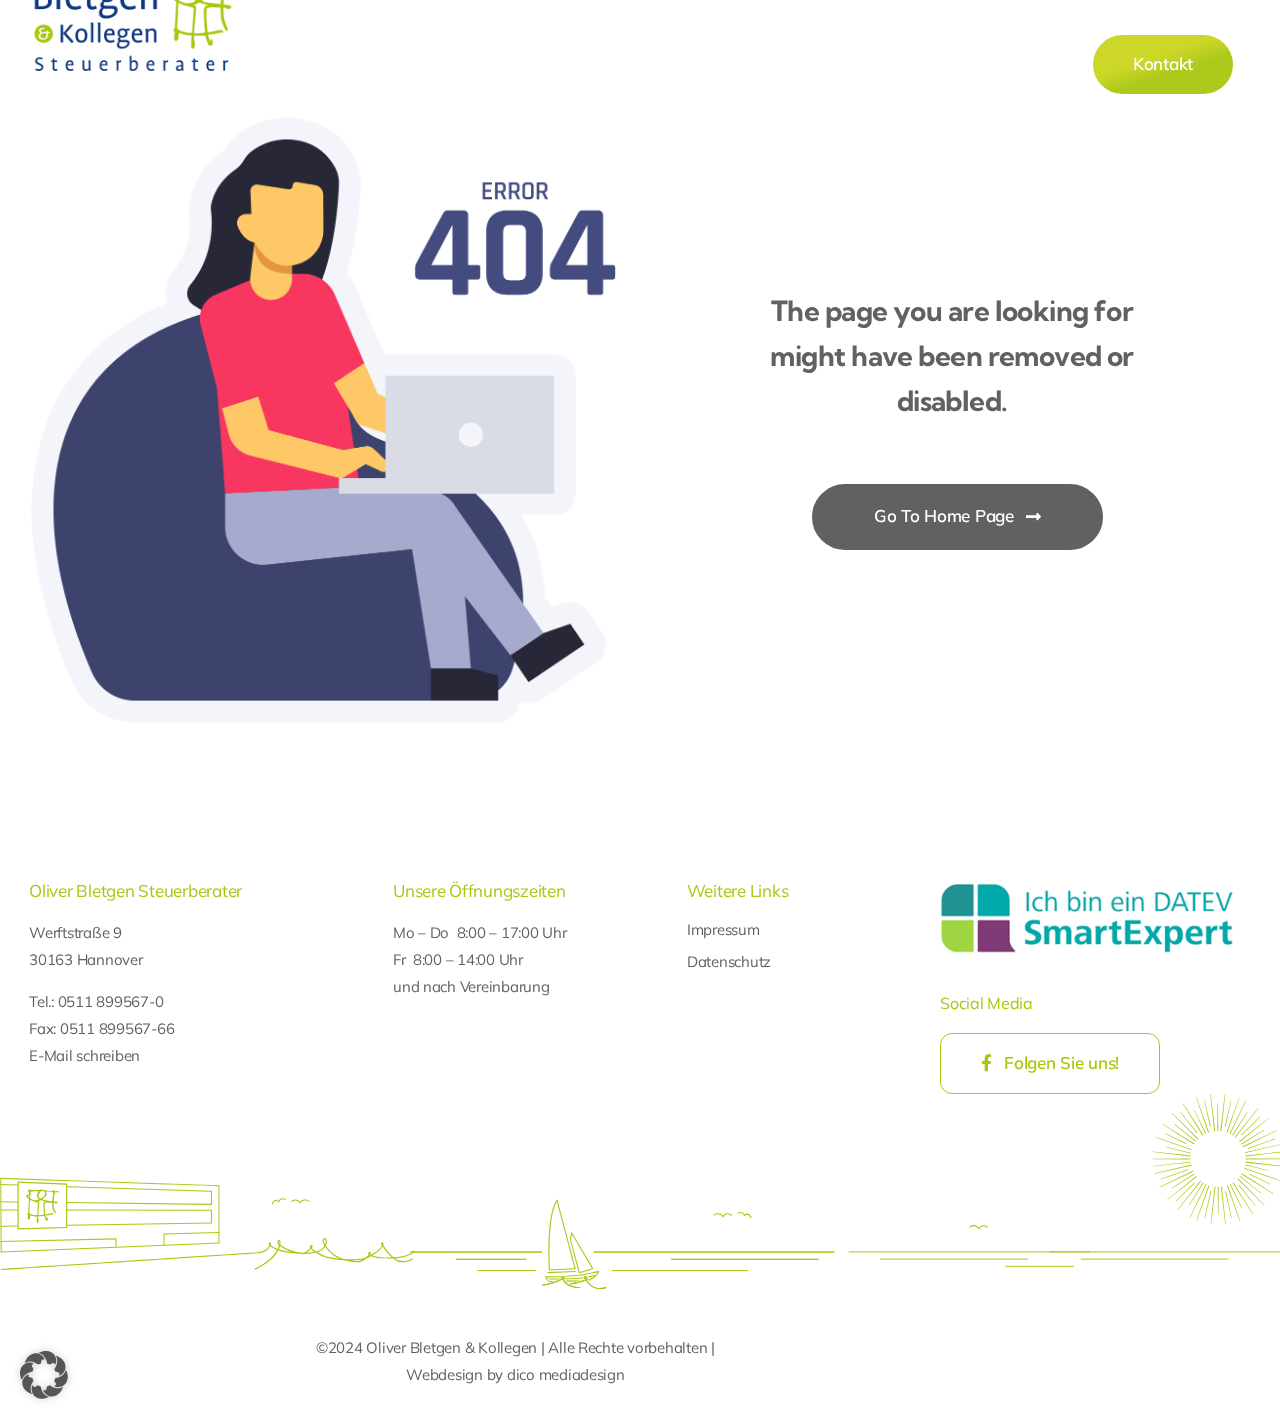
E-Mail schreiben (84, 1055)
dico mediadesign (566, 1374)
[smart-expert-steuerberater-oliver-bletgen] (1086, 884)
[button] (44, 1375)
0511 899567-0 (111, 1001)
